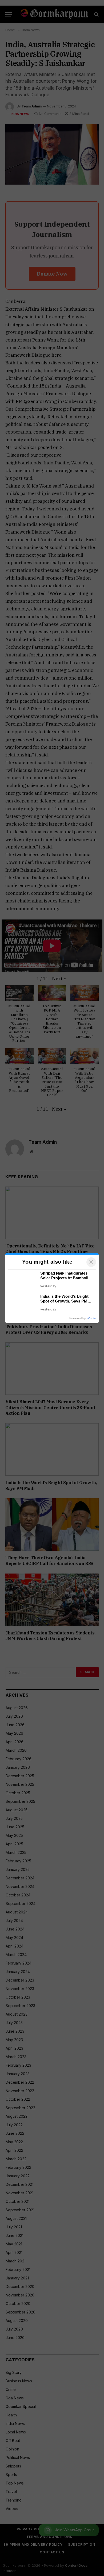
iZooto (92, 1318)
